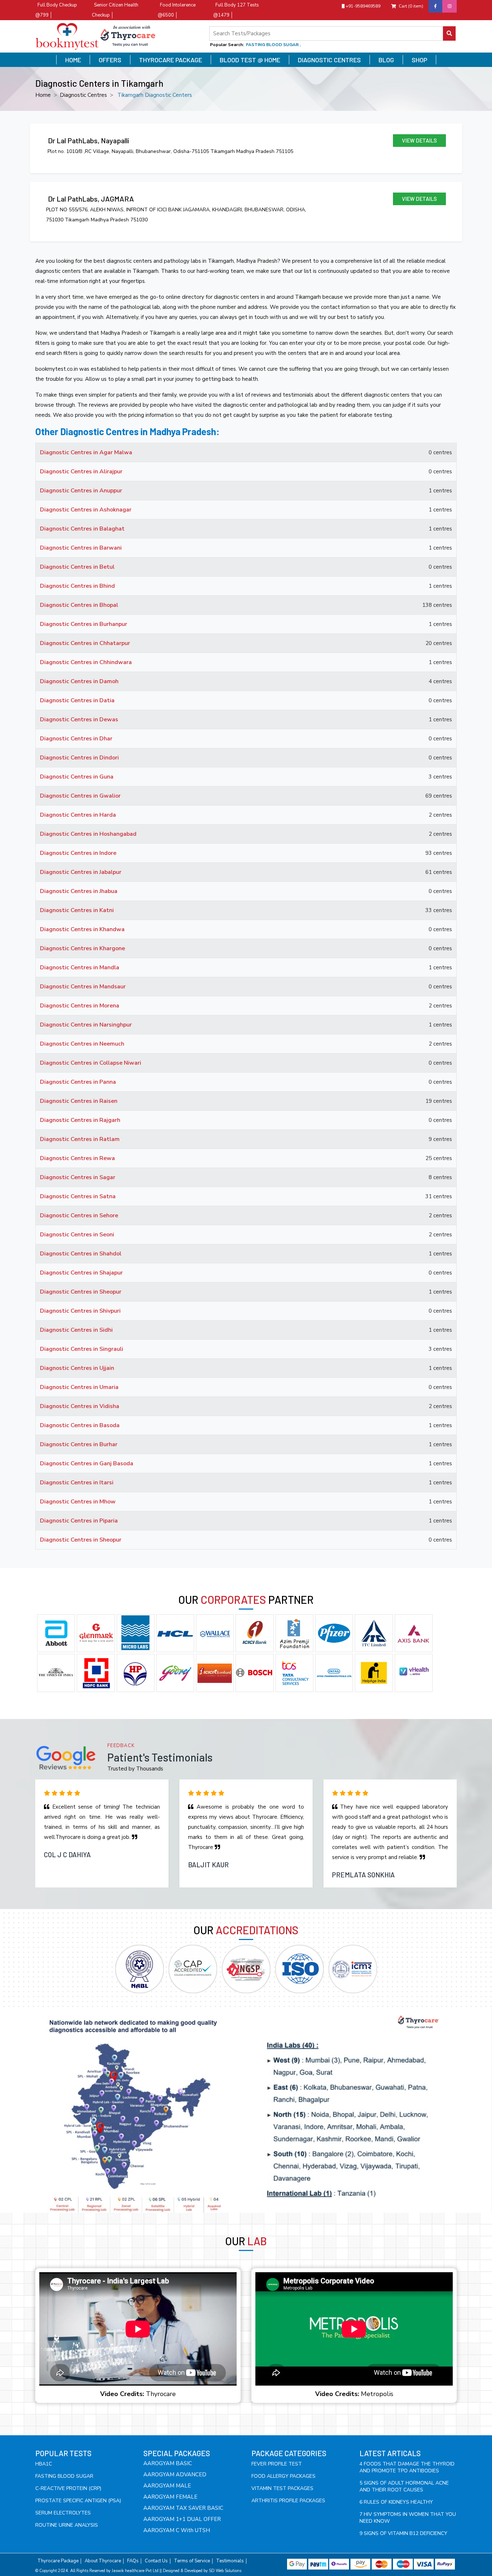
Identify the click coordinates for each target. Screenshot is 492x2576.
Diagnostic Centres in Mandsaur (83, 987)
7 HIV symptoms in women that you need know (408, 2518)
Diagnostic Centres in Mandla (80, 967)
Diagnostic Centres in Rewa (77, 1158)
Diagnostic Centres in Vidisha (80, 1406)
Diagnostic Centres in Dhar (76, 739)
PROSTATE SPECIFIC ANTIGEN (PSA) (78, 2501)
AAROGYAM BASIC (168, 2463)
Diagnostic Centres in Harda (78, 815)
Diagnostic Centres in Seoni (77, 1235)
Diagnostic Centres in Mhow (78, 1502)
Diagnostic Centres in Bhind (77, 586)
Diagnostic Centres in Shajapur (81, 1273)
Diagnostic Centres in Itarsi (77, 1483)
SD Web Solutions (225, 2571)
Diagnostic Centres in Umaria (79, 1387)
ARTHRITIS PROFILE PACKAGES (288, 2501)
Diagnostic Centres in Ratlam (80, 1139)
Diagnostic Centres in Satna (78, 1196)
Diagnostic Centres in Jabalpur (81, 872)
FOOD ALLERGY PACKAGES (283, 2476)
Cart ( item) (411, 6)
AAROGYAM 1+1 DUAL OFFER (182, 2519)
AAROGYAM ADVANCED (175, 2475)
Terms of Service (192, 2561)
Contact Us (156, 2561)
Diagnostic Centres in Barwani (81, 548)
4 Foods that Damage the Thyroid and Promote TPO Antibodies (407, 2467)
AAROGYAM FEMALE (170, 2497)
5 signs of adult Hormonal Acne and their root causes (404, 2486)
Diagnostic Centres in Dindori (79, 758)
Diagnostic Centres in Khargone (82, 948)
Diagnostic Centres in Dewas (79, 719)
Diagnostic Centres (329, 60)
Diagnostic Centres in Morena (80, 1006)
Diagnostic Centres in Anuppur (81, 491)
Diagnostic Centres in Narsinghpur (86, 1025)
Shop (419, 60)
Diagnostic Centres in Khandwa (82, 929)
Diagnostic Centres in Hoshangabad (88, 834)
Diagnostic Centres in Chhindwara (86, 662)
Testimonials (230, 2561)
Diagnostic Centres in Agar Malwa (86, 452)
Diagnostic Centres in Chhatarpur (85, 643)
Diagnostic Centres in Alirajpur (81, 472)
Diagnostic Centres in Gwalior (80, 796)
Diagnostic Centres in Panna (78, 1082)
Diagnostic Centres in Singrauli (82, 1349)
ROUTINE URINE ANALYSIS (67, 2525)
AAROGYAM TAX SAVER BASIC (183, 2508)
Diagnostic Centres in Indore (78, 853)
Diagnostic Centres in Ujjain (77, 1368)
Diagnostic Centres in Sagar (78, 1177)
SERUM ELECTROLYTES (63, 2513)
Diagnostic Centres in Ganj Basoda (87, 1463)
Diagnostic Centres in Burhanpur (84, 624)
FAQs (133, 2561)
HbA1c (44, 2464)
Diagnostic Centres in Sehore (79, 1215)
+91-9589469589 (363, 6)
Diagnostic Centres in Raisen (79, 1101)
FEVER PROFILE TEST (277, 2464)
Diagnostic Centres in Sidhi (76, 1330)
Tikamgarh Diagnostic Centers (155, 95)
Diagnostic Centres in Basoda (80, 1425)
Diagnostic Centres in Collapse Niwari (91, 1063)
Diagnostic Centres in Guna (77, 777)
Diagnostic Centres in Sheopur (81, 1292)
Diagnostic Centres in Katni (77, 910)
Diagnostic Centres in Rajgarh (80, 1120)
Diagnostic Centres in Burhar (79, 1444)
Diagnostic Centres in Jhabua (79, 891)
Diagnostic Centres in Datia (77, 700)
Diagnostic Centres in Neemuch (82, 1044)
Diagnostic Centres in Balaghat (82, 529)
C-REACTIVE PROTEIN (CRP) (68, 2488)
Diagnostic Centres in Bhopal (79, 605)
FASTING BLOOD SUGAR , (273, 45)
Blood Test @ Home (250, 60)
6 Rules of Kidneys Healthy (396, 2502)
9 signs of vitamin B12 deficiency (403, 2533)
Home (73, 60)
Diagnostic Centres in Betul (77, 567)
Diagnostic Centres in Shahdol (81, 1254)
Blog (386, 60)
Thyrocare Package (171, 60)
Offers (110, 60)
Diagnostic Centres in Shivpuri (80, 1311)
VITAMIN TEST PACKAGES (282, 2488)
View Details (419, 140)
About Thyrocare (103, 2561)
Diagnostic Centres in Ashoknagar (86, 510)
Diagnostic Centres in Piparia (79, 1521)
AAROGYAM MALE (167, 2486)
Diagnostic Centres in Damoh (79, 681)
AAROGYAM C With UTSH (177, 2530)
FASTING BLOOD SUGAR (64, 2476)
